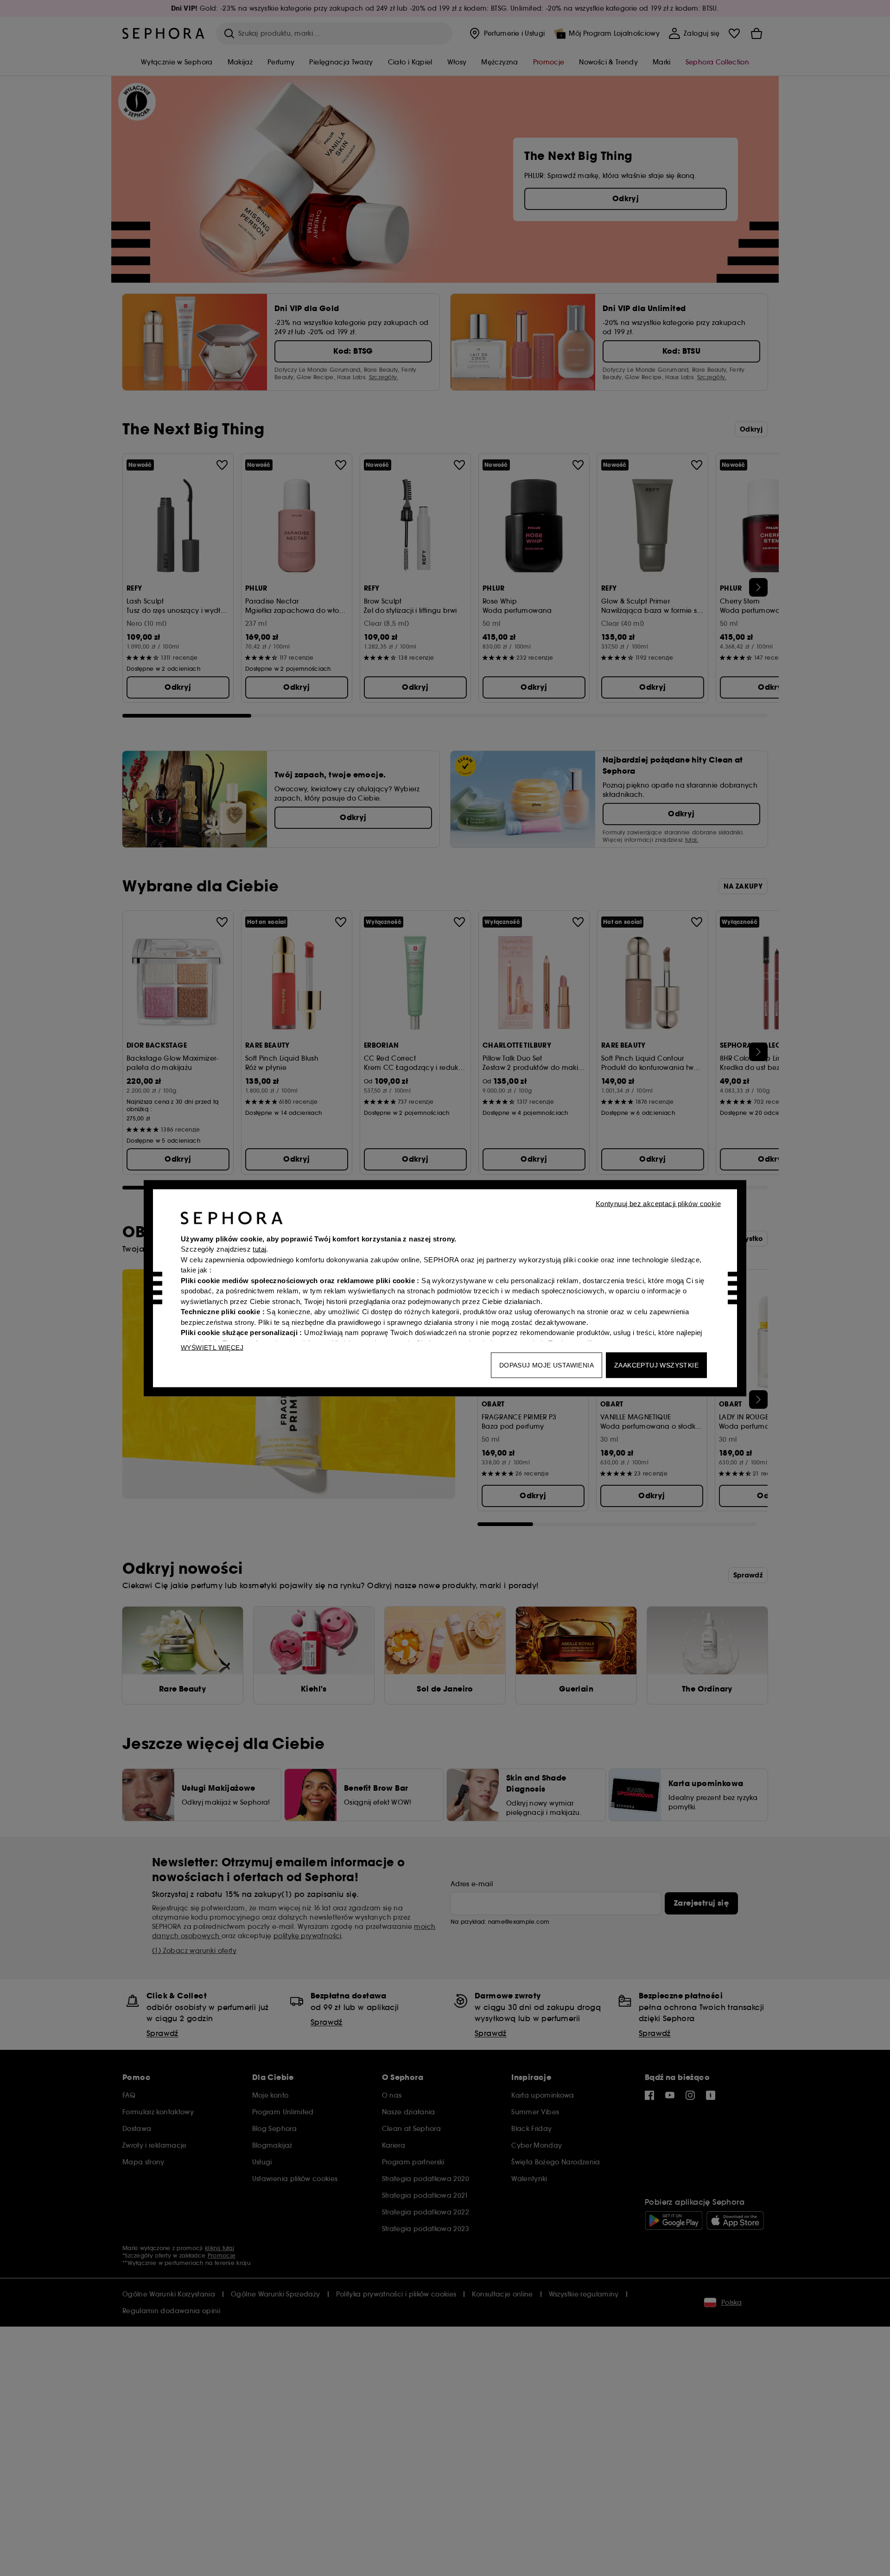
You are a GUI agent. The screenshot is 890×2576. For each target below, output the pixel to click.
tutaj (259, 1249)
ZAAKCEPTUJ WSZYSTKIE (656, 1365)
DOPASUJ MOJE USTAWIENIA (547, 1365)
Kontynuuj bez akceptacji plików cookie (658, 1203)
